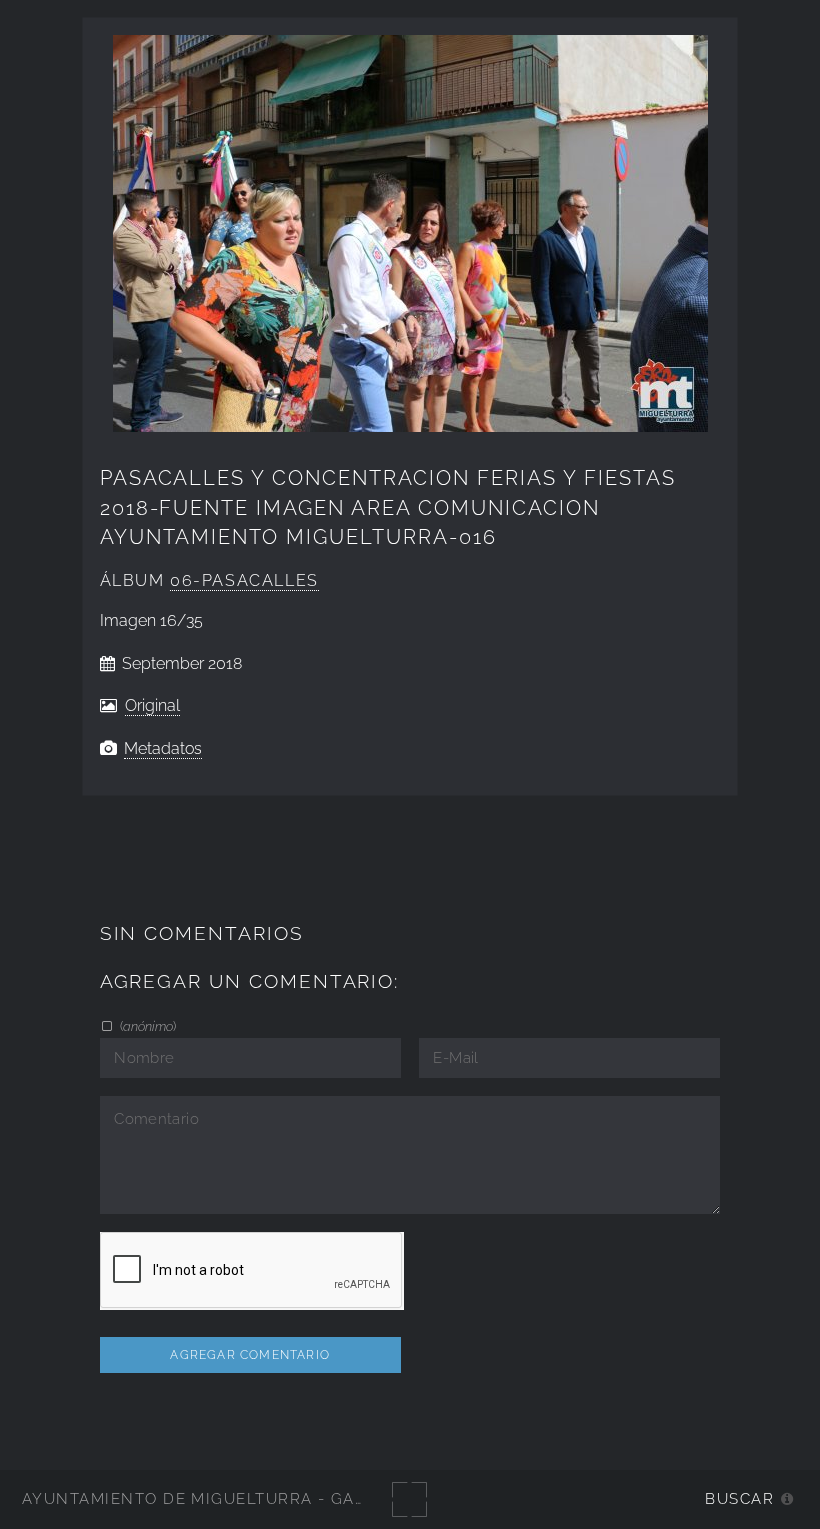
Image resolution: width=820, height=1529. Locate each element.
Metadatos (163, 748)
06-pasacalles (244, 580)
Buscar (739, 1498)
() (146, 1026)
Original (152, 705)
